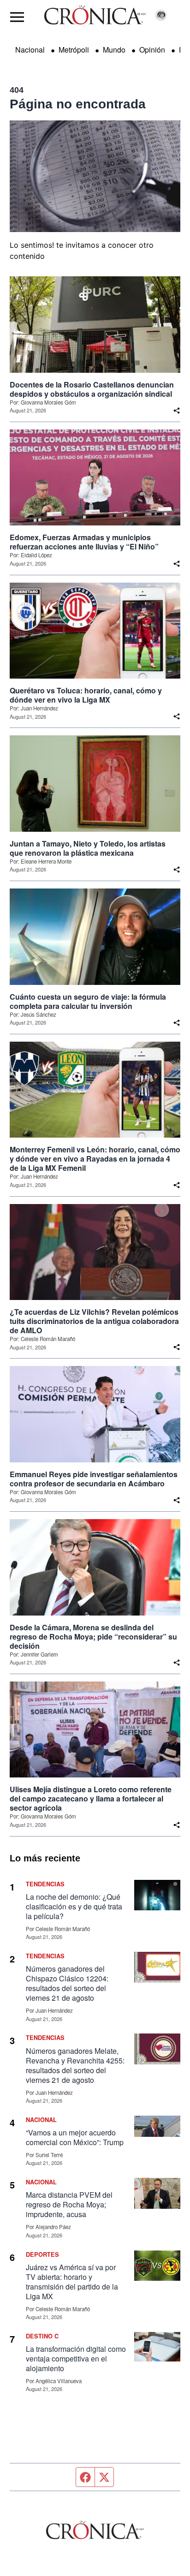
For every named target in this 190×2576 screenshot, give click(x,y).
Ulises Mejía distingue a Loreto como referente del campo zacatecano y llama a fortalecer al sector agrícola (91, 1799)
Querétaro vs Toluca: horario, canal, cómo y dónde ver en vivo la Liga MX (86, 695)
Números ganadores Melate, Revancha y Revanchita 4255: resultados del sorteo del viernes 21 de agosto (75, 2065)
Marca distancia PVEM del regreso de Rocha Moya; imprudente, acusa (69, 2204)
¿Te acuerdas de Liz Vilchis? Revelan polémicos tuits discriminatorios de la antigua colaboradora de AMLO (94, 1321)
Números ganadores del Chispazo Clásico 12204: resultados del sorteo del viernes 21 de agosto (67, 1983)
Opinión (152, 50)
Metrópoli (74, 50)
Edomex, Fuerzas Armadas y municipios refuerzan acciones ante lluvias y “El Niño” (84, 542)
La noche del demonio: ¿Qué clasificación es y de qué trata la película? (74, 1906)
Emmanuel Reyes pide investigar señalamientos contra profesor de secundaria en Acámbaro (94, 1479)
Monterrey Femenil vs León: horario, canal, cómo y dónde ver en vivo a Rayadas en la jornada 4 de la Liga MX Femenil (95, 1159)
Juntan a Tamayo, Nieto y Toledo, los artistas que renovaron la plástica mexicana (88, 848)
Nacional (30, 50)
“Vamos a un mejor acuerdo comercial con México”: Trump (75, 2137)
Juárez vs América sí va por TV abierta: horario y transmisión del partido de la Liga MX (72, 2282)
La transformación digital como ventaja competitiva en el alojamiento (76, 2358)
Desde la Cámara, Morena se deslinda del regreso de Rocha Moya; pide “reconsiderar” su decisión (93, 1637)
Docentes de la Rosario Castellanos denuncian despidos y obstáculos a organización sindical (92, 389)
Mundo (114, 50)
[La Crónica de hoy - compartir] (177, 411)
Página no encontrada (78, 104)
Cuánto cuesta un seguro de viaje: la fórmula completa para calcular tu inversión (88, 1002)
